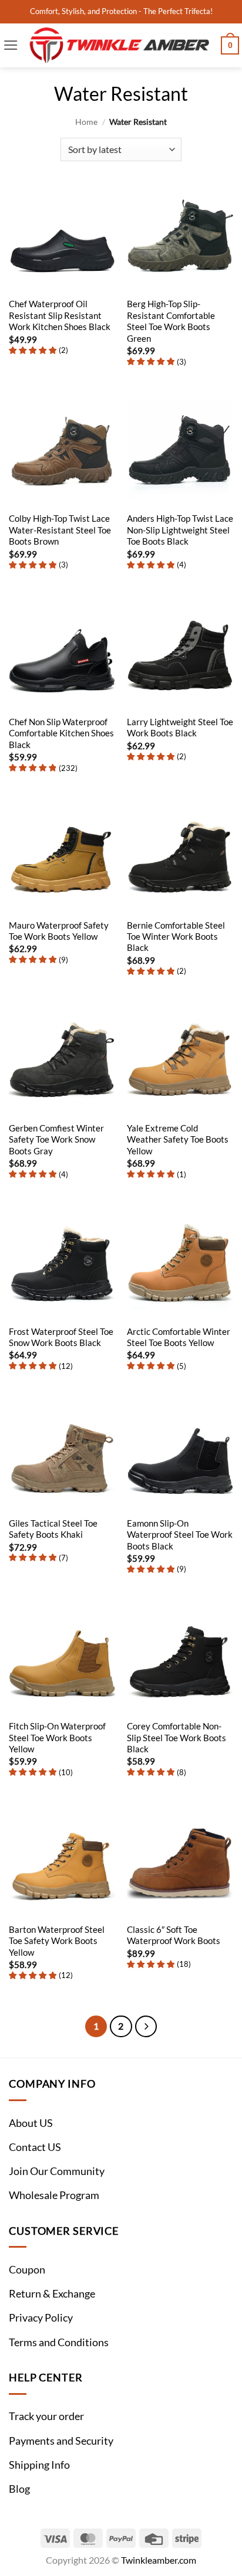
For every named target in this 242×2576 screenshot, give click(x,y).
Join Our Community (57, 2171)
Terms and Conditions (59, 2342)
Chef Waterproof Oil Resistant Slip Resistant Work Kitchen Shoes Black (60, 315)
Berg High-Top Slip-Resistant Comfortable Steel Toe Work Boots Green (171, 321)
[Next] (146, 2026)
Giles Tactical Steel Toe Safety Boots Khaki (53, 1529)
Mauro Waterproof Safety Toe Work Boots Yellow (59, 931)
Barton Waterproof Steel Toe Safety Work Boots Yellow (57, 1941)
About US (31, 2123)
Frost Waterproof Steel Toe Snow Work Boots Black (61, 1337)
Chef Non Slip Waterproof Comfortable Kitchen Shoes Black (61, 733)
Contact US (35, 2147)
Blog (19, 2489)
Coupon (27, 2270)
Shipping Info (39, 2465)
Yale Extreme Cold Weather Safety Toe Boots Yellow (178, 1139)
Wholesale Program (54, 2195)
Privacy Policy (41, 2318)
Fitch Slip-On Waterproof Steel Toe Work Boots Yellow (57, 1737)
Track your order (46, 2416)
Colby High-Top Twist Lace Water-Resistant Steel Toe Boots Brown (60, 530)
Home (86, 122)
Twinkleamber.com (159, 2560)
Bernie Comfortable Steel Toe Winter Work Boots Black (176, 937)
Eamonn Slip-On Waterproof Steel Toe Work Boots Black (180, 1535)
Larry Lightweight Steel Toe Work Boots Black (180, 727)
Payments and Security (61, 2441)
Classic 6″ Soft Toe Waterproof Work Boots (174, 1935)
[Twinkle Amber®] (120, 45)
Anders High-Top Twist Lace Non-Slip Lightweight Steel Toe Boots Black (180, 530)
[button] (11, 45)
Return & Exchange (52, 2294)
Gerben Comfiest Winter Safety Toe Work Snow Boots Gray (56, 1139)
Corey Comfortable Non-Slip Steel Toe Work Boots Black (177, 1737)
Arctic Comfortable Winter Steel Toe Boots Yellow (179, 1337)
